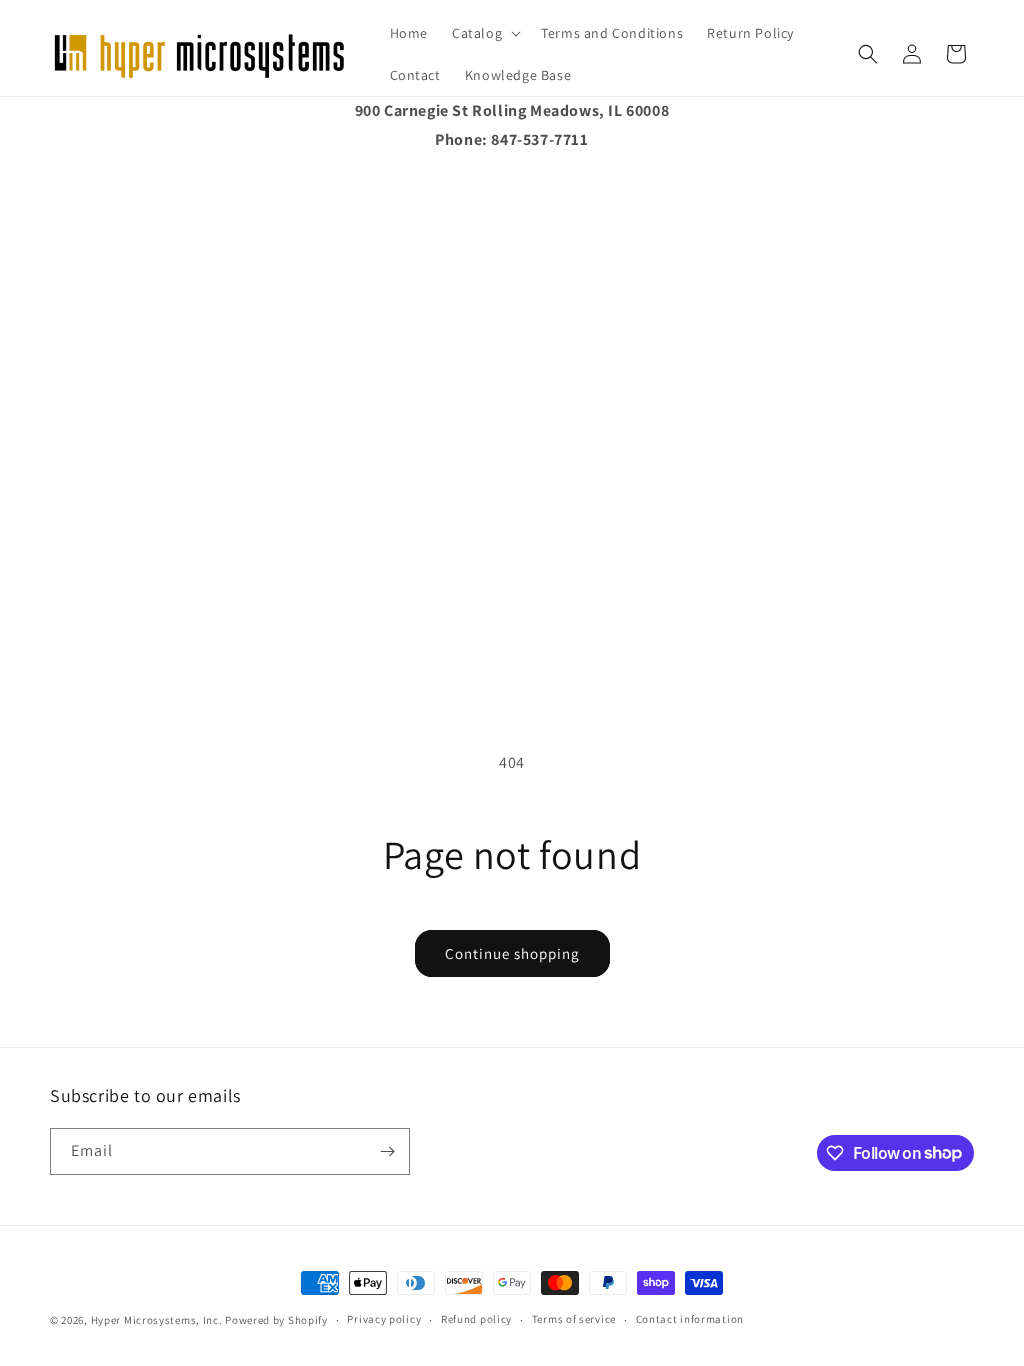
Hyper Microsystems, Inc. (157, 1320)
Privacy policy (384, 1319)
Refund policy (476, 1319)
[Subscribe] (387, 1151)
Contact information (690, 1319)
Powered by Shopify (276, 1320)
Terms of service (574, 1319)
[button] (484, 33)
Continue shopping (512, 953)
